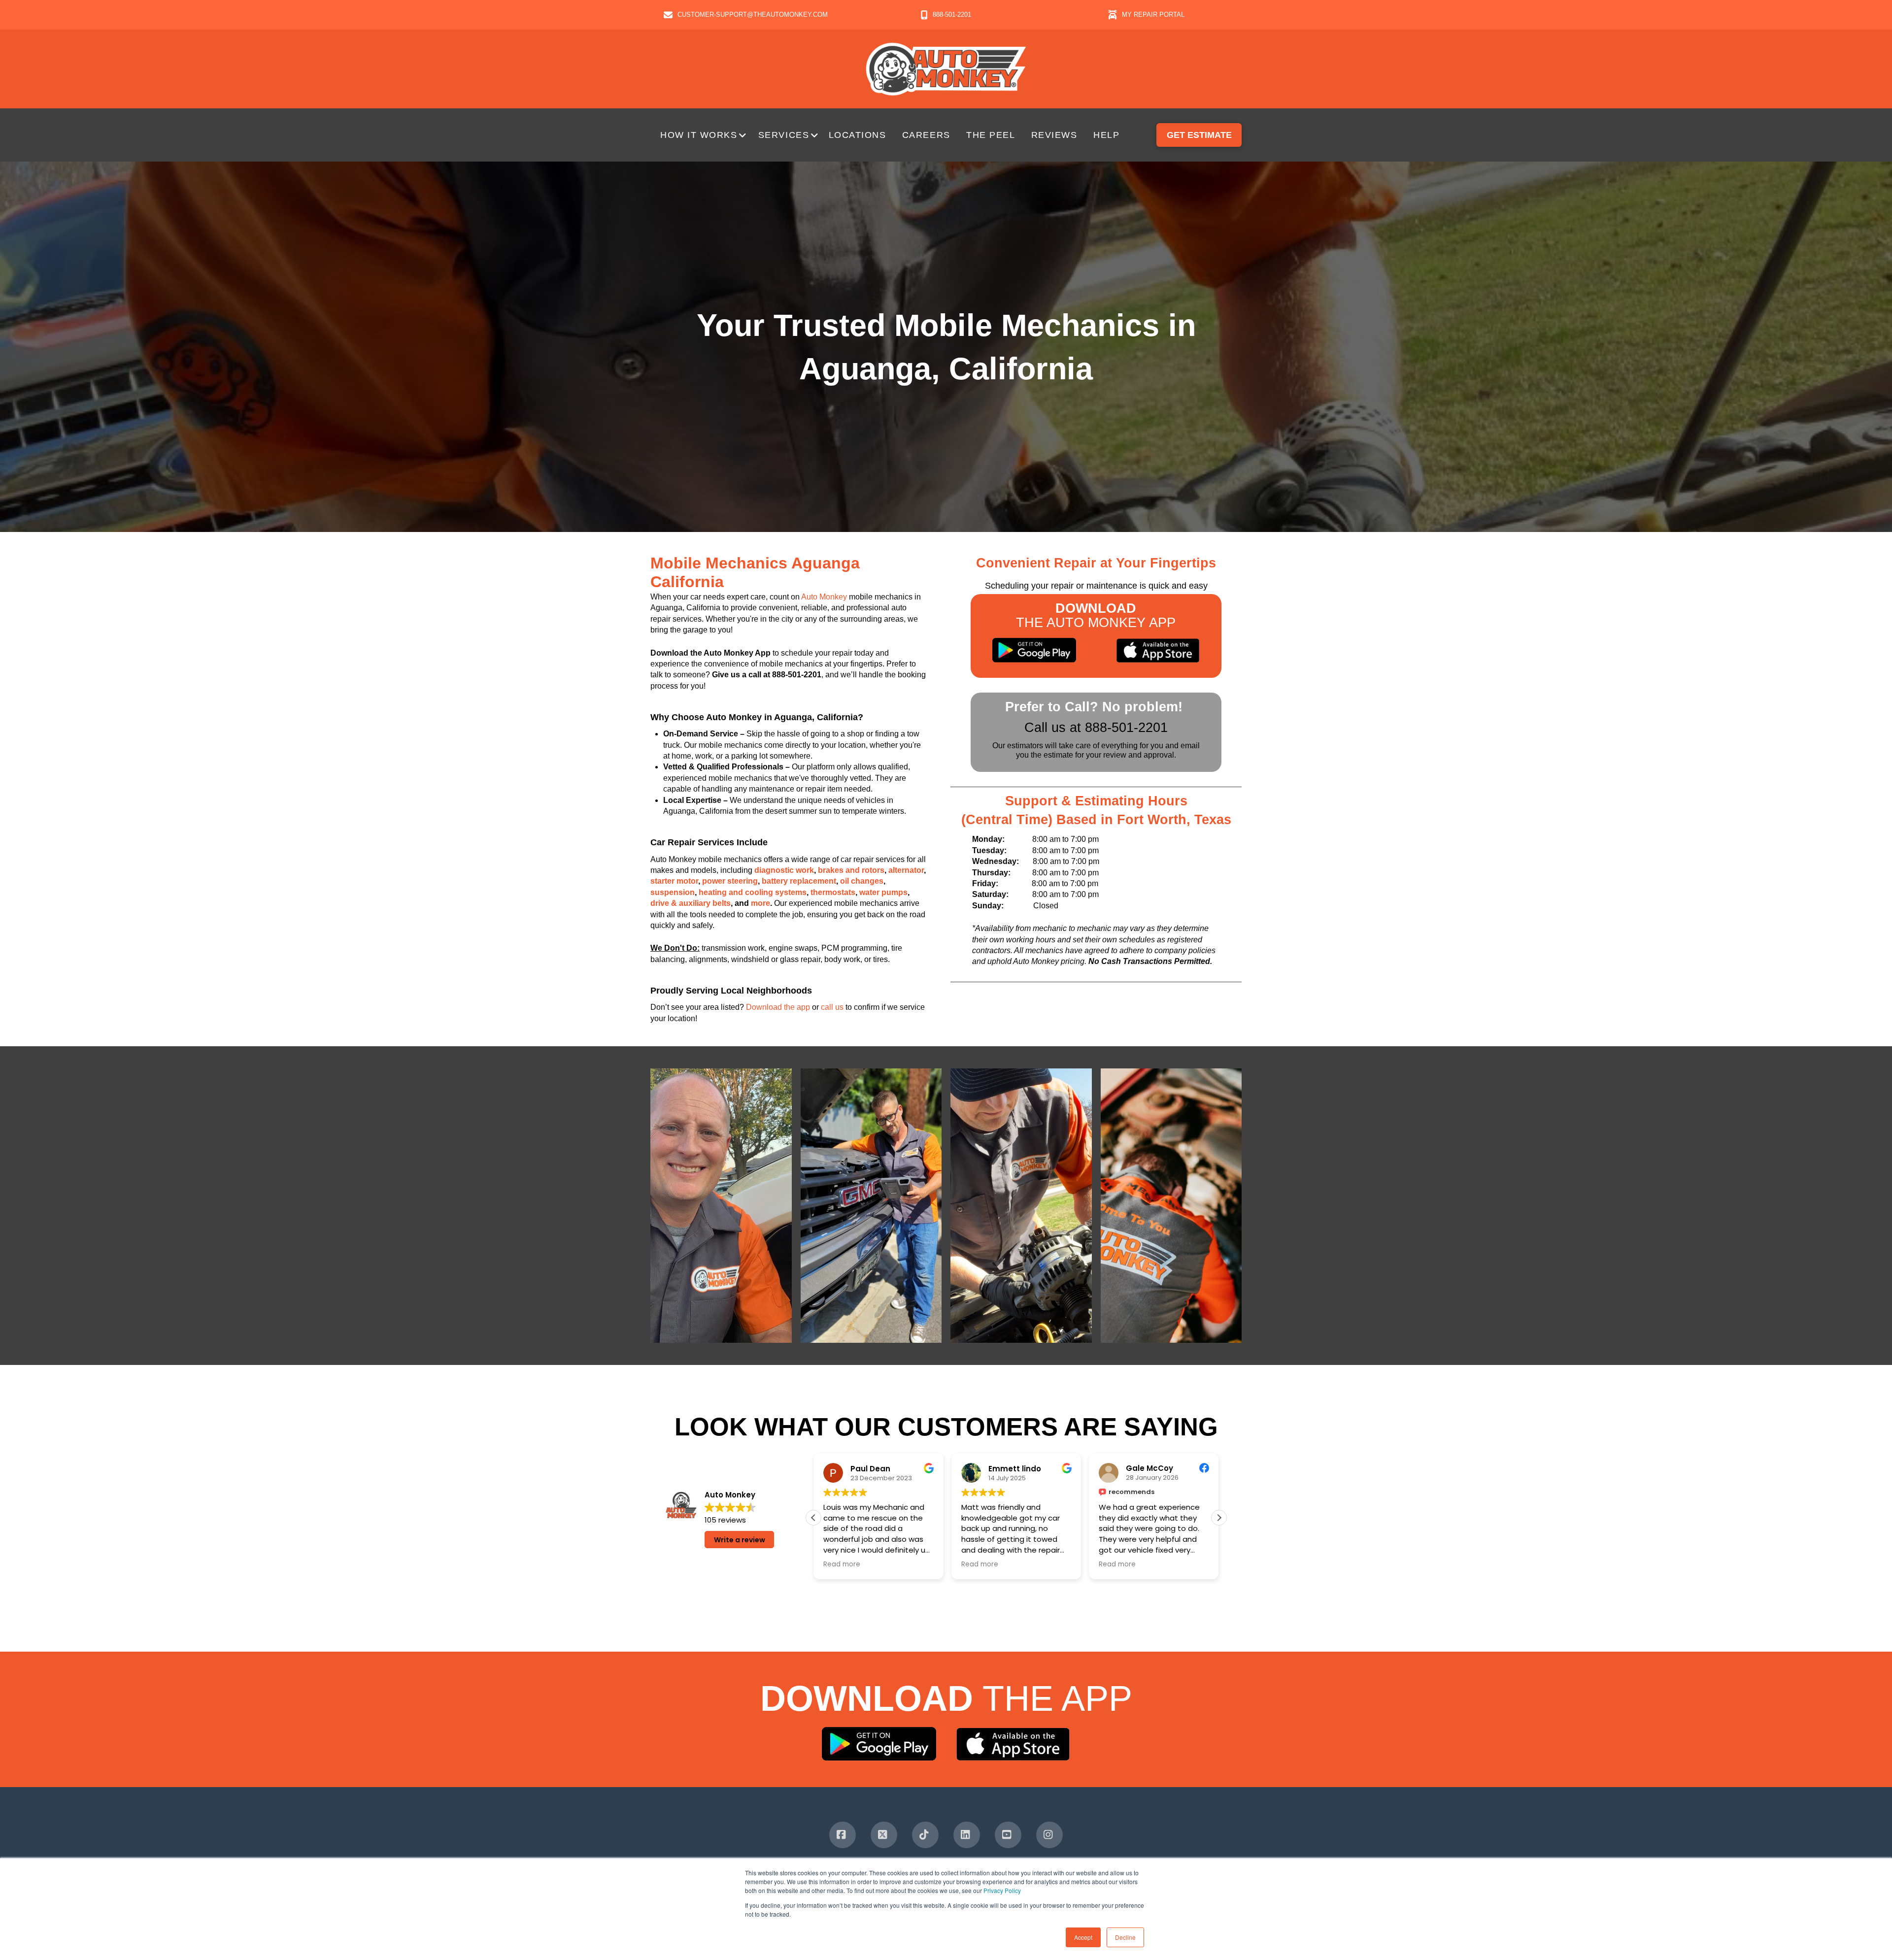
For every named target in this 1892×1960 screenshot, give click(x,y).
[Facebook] (843, 1835)
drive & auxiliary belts (691, 903)
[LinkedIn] (967, 1835)
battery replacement (799, 881)
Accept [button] (1083, 1937)
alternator (906, 870)
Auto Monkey (824, 597)
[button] (704, 135)
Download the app (778, 1007)
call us (832, 1007)
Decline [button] (1125, 1937)
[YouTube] (1008, 1835)
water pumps (883, 892)
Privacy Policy (1002, 1890)
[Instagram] (1049, 1835)
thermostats (833, 892)
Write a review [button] (740, 1540)
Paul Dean (870, 1468)
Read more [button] (842, 1564)
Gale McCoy (1149, 1468)
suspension (673, 892)
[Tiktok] (925, 1835)
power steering (730, 881)
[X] (884, 1835)
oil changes (862, 881)
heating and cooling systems (753, 892)
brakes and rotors (851, 870)
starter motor (674, 881)
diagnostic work (784, 870)
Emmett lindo (1015, 1468)
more (760, 903)
